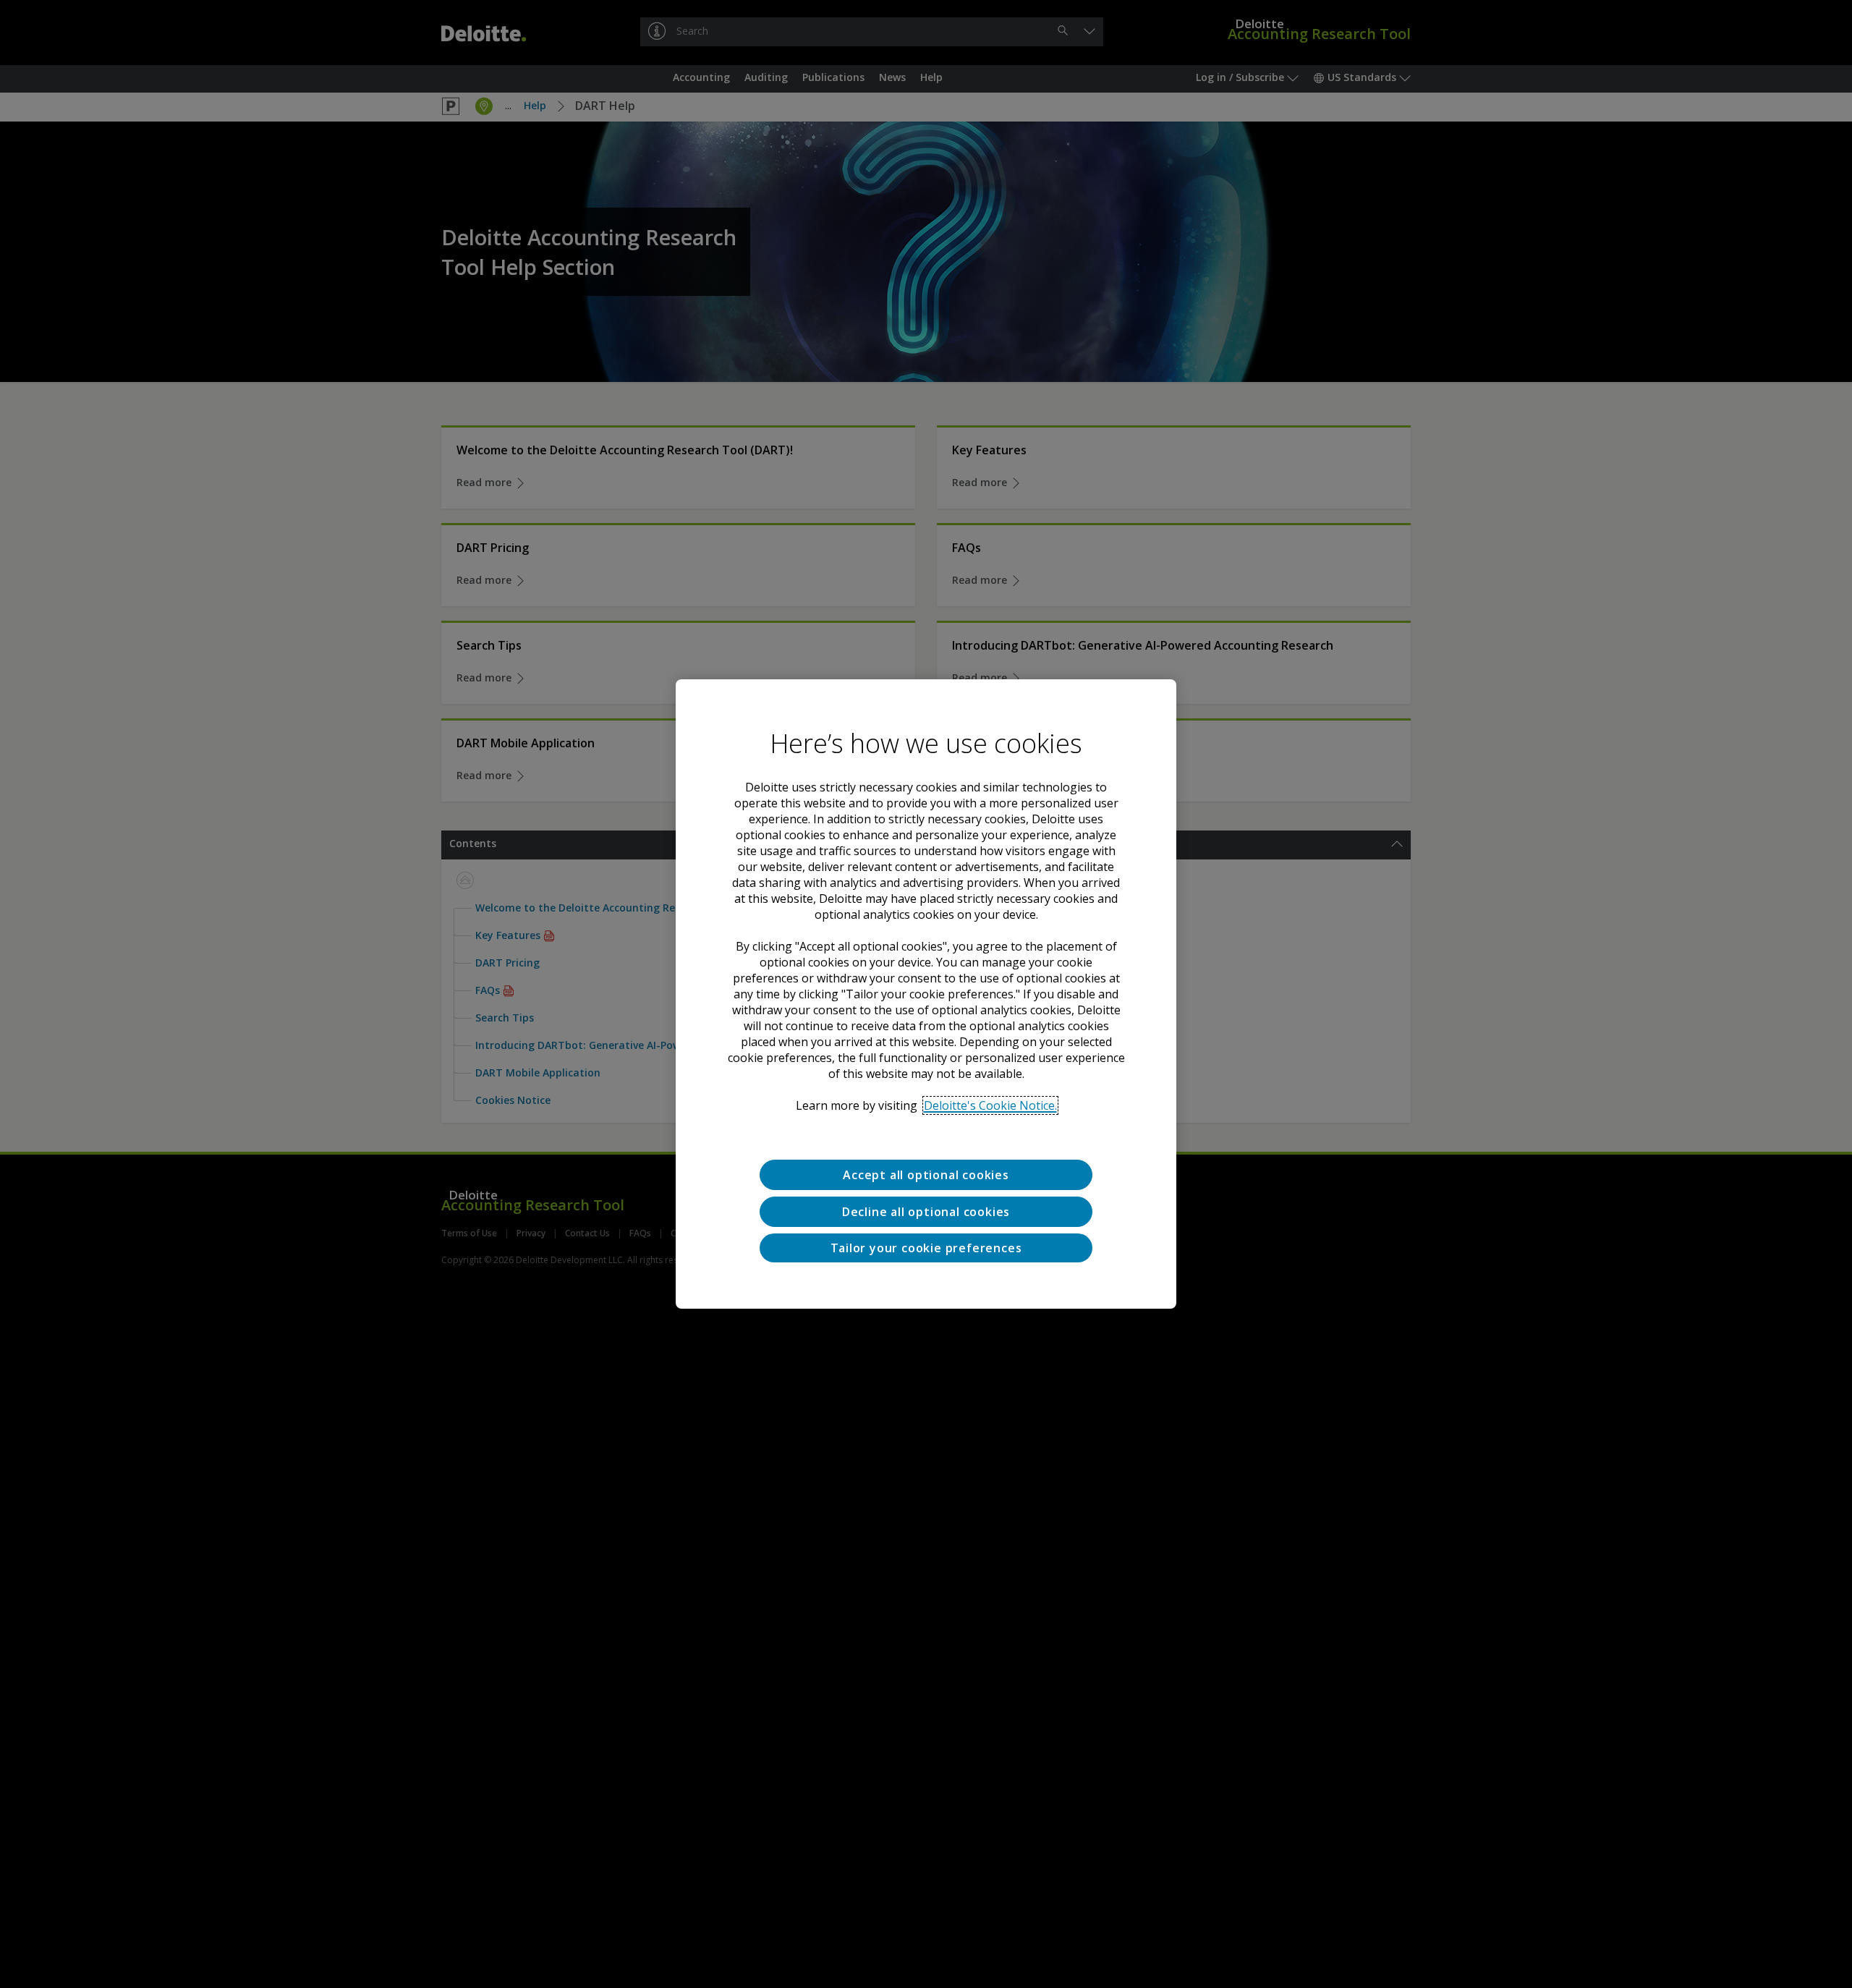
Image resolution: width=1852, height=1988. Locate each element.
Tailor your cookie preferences (926, 1248)
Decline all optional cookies (926, 1212)
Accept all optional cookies (926, 1175)
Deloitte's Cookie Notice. (990, 1105)
